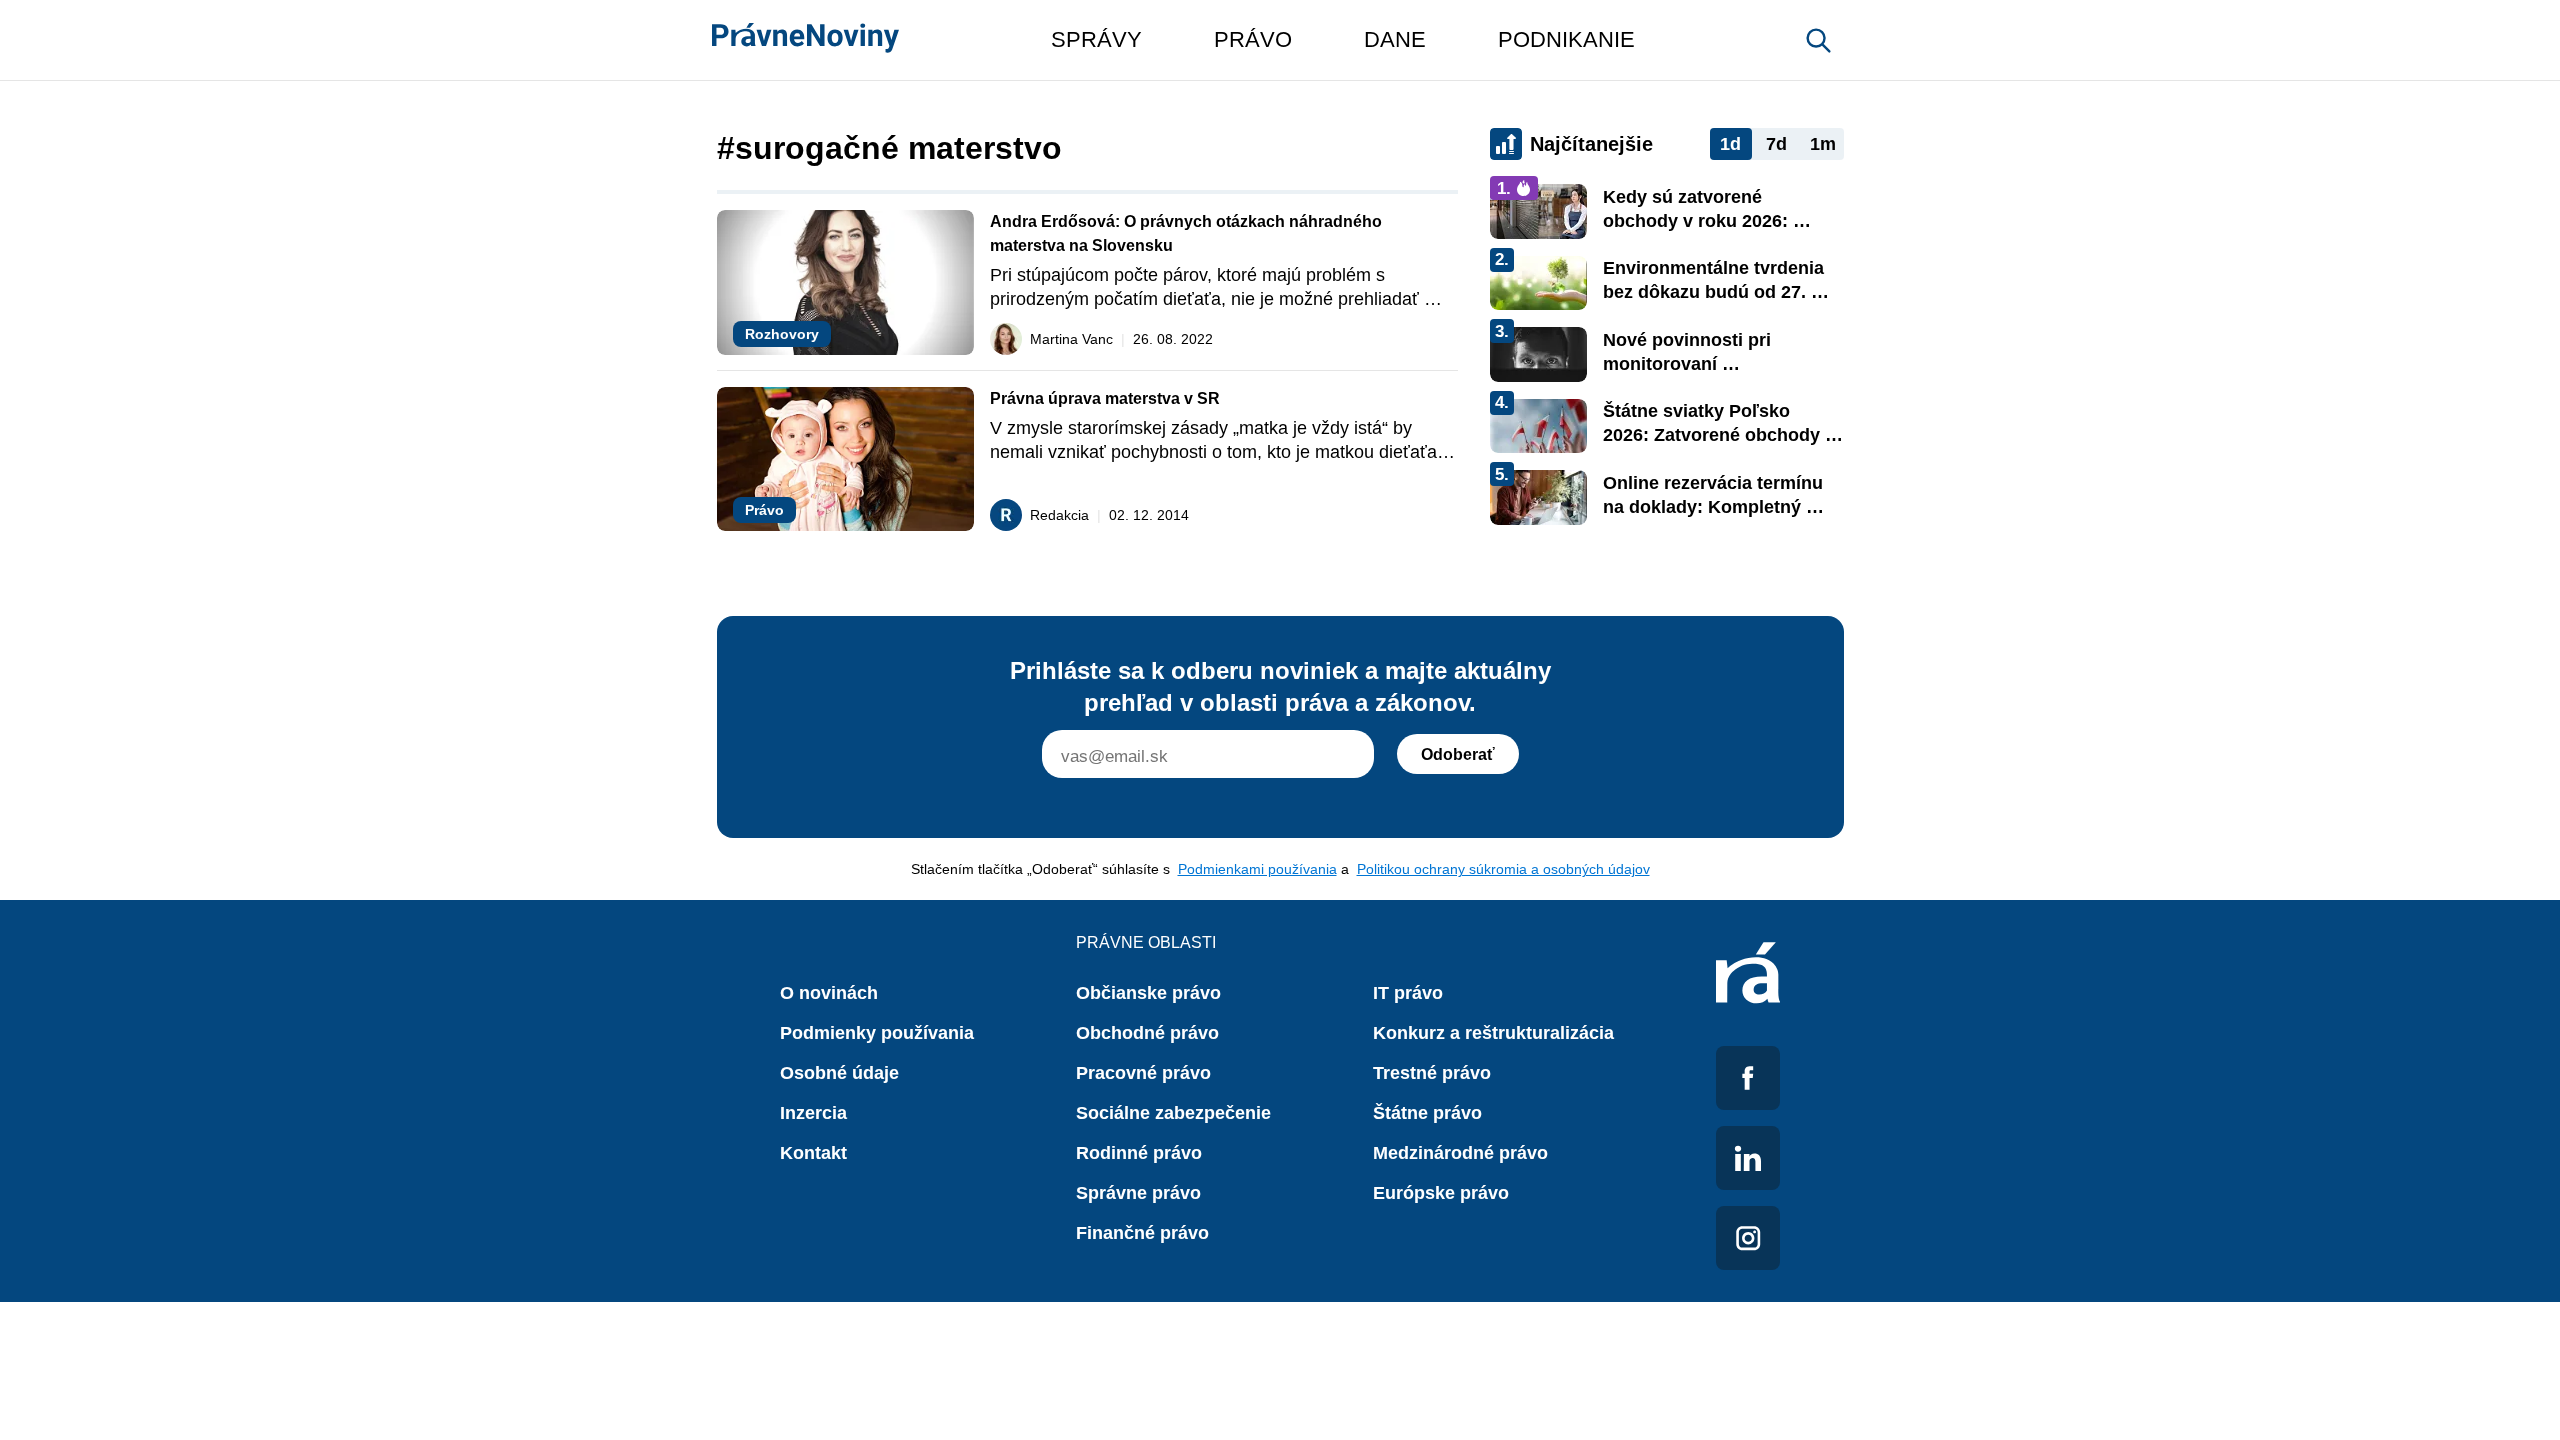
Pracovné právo (1143, 1073)
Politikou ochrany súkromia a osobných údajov (1503, 869)
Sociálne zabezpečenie (1173, 1113)
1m (1823, 144)
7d (1776, 144)
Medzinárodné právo (1460, 1153)
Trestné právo (1432, 1073)
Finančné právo (1142, 1233)
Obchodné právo (1147, 1033)
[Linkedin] (1748, 1158)
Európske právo (1441, 1193)
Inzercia (813, 1113)
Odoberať (1458, 754)
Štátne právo (1427, 1113)
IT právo (1408, 993)
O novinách (829, 993)
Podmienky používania (877, 1033)
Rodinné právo (1139, 1153)
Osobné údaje (839, 1073)
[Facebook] (1748, 1078)
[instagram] (1748, 1238)
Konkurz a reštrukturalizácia (1493, 1033)
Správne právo (1138, 1193)
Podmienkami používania (1257, 869)
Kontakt (813, 1153)
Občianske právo (1148, 993)
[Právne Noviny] (805, 40)
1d (1730, 144)
